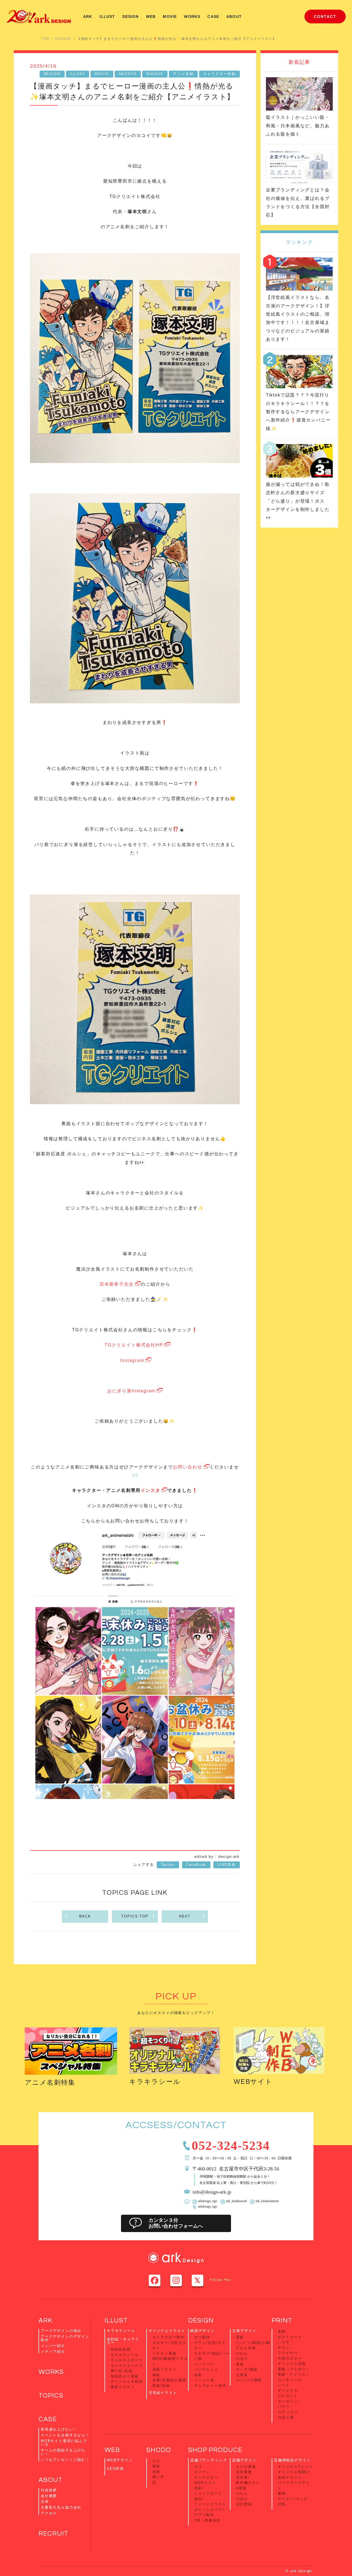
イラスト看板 (165, 2353)
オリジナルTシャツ (295, 2467)
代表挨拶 (49, 2490)
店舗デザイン (244, 2460)
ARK (88, 16)
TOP (45, 39)
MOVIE (170, 16)
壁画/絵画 (161, 2386)
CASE (213, 16)
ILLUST (107, 16)
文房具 (242, 2375)
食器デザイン (290, 2477)
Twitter (168, 1865)
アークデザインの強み (61, 2331)
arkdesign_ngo (208, 2201)
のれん (242, 2353)
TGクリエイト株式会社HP (134, 1345)
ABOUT (234, 16)
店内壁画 (244, 2504)
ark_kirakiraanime (267, 2201)
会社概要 (49, 2496)
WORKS (192, 16)
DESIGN (131, 16)
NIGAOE (155, 74)
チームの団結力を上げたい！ (63, 2452)
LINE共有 (227, 1865)
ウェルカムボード (127, 2360)
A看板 (241, 2488)
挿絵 (156, 2375)
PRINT (282, 2320)
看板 (240, 2337)
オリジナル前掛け (294, 2472)
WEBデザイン (120, 2460)
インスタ (150, 1490)
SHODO (159, 2450)
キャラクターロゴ (127, 2366)
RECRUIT (53, 2534)
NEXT (185, 1916)
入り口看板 (246, 2467)
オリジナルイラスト (167, 2331)
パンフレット (206, 2369)
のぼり (242, 2359)
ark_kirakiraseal (236, 2201)
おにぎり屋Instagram (131, 1391)
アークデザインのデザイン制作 (65, 2338)
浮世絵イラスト (163, 2393)
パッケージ (204, 2364)
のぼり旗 (286, 2417)
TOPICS (51, 2395)
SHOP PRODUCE (215, 2450)
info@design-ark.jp (212, 2191)
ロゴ (156, 2461)
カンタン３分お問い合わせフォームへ (176, 2223)
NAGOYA (128, 74)
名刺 (198, 2375)
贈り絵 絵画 (122, 2371)
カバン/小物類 (249, 2380)
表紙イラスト (165, 2369)
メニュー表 (204, 2380)
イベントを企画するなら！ (65, 2435)
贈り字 (158, 2477)
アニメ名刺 (183, 74)
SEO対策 (115, 2469)
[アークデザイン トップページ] (38, 16)
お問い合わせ (188, 1467)
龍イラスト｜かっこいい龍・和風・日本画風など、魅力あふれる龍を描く (298, 126)
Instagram (132, 1360)
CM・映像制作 (208, 2520)
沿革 (45, 2502)
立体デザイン (244, 2331)
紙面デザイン (203, 2331)
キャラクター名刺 (220, 74)
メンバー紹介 (53, 2346)
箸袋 (282, 2493)
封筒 (282, 2504)
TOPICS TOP (135, 1916)
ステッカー (288, 2412)
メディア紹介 (53, 2352)
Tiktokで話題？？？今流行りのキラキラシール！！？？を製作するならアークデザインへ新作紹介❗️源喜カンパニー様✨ (298, 412)
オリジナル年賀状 (127, 2381)
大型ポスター (290, 2358)
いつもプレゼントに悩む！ (65, 2460)
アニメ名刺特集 (50, 2082)
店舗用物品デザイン (292, 2460)
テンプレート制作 (211, 2386)
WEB (151, 16)
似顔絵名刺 (121, 2349)
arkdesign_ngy (208, 2206)
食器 (240, 2364)
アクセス (49, 2513)
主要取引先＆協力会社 (61, 2507)
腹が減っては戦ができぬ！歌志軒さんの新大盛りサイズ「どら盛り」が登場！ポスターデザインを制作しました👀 (298, 501)
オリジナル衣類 (292, 2364)
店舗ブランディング (209, 2460)
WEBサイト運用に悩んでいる (64, 2443)
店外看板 (244, 2472)
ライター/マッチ (293, 2499)
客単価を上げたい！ (59, 2429)
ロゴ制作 (202, 2337)
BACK (85, 1916)
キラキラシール (155, 2082)
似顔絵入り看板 (125, 2376)
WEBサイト (253, 2082)
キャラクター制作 (169, 2337)
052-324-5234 (231, 2144)
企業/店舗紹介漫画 (169, 2380)
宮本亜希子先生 (117, 1284)
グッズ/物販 (247, 2369)
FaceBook (196, 1865)
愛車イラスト (123, 2387)
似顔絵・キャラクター (123, 2341)
